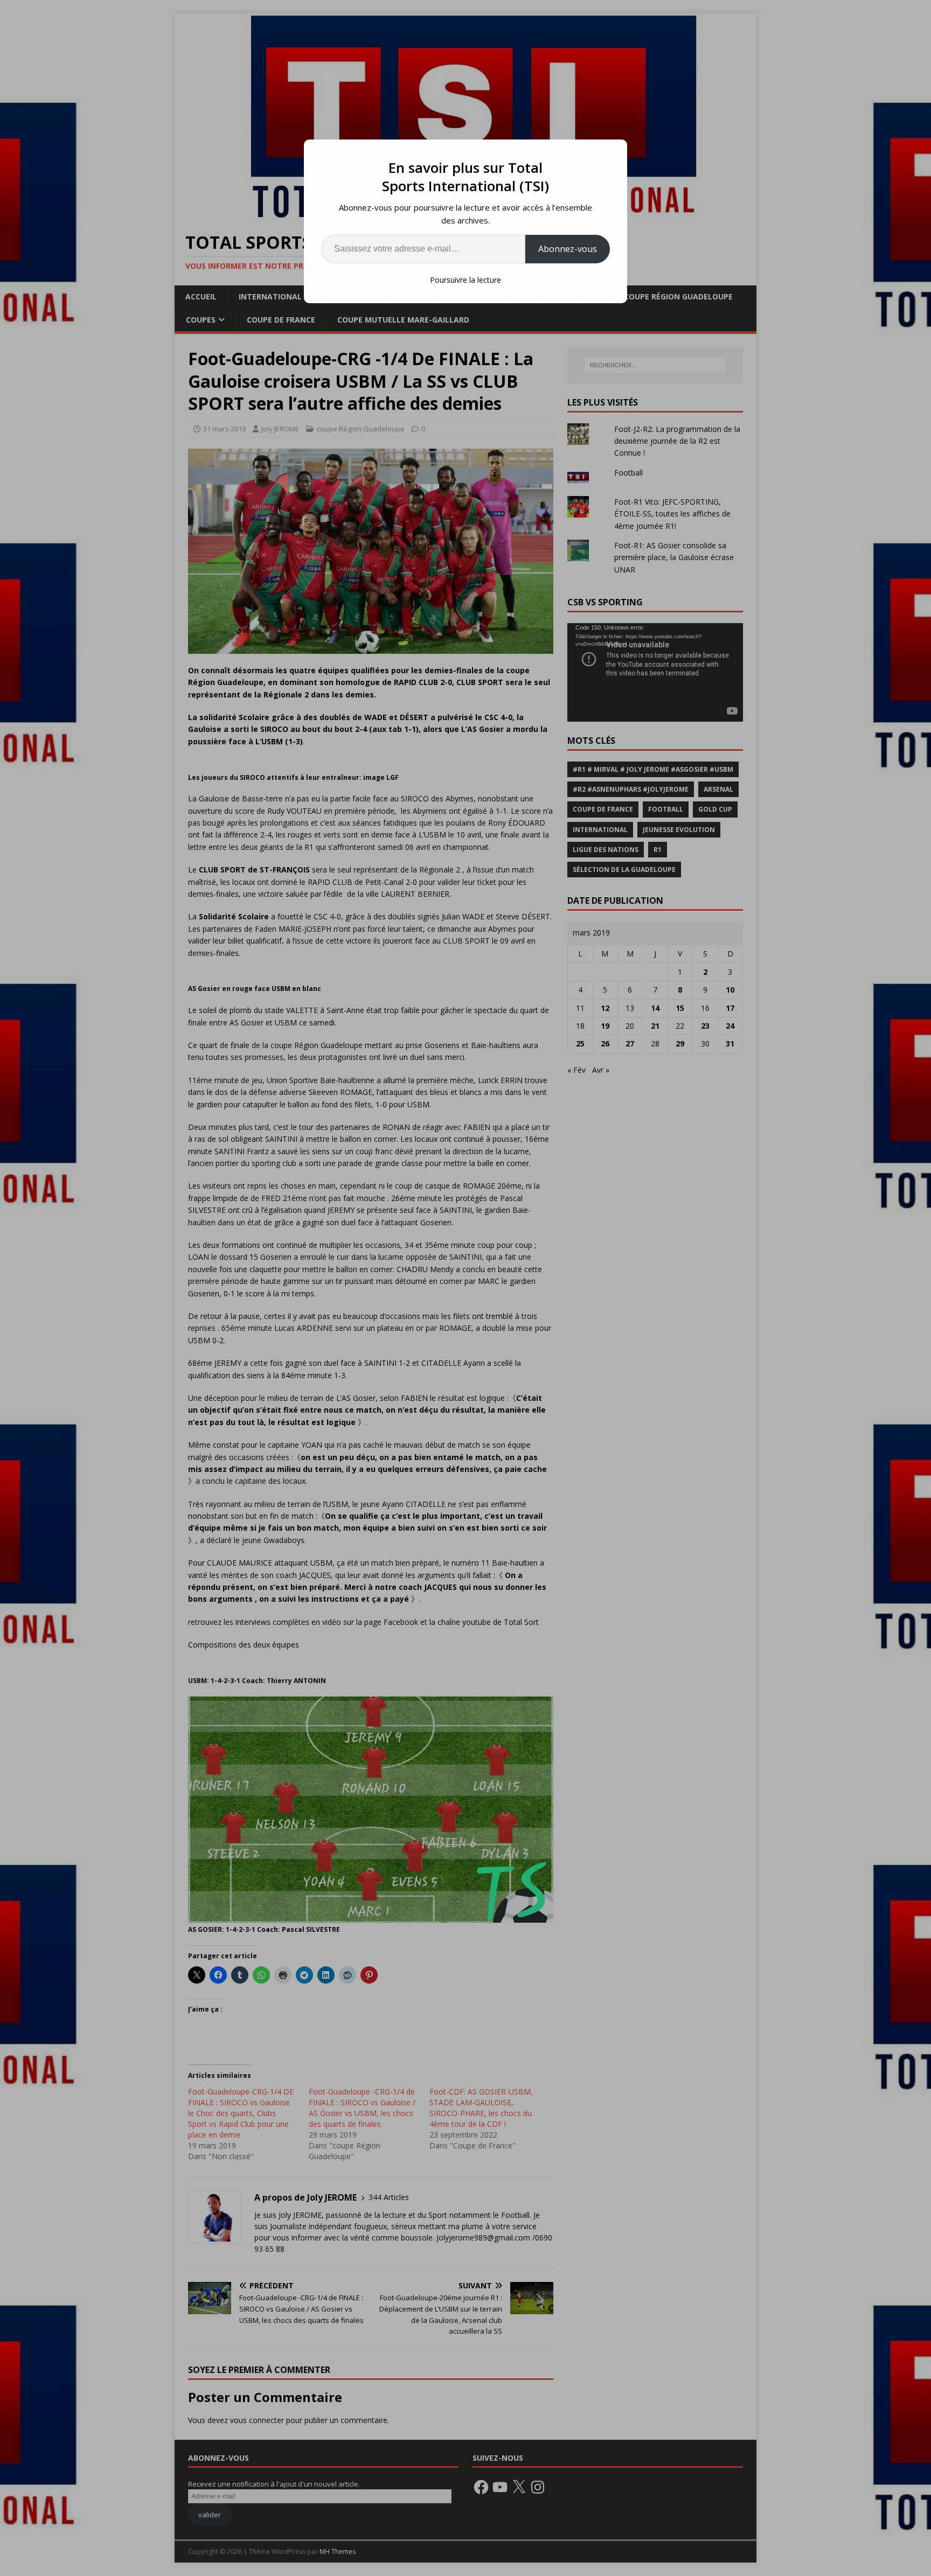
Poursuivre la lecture (465, 280)
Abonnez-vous (568, 249)
